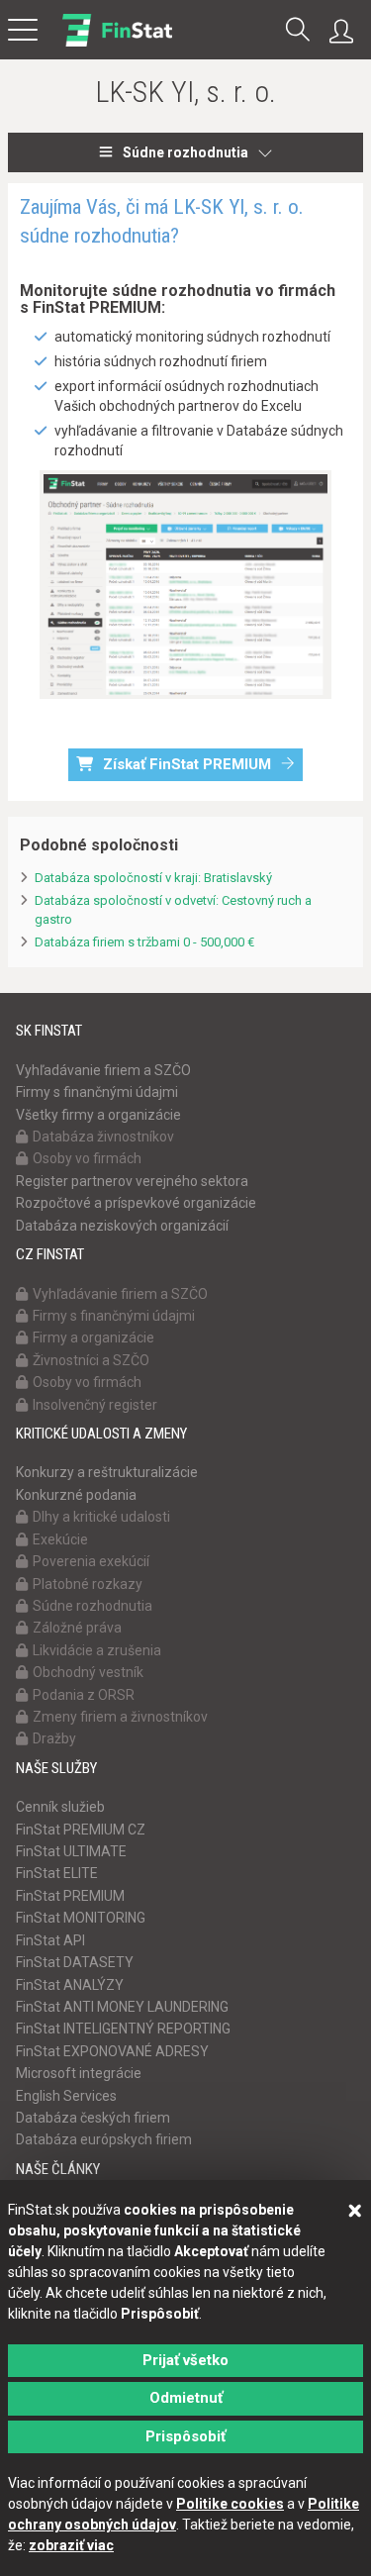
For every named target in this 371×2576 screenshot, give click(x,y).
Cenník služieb (60, 1807)
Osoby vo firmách (87, 1158)
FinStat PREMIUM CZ (81, 1830)
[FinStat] (117, 44)
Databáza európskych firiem (104, 2139)
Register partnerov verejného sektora (132, 1181)
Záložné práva (77, 1628)
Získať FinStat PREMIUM (187, 764)
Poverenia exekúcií (91, 1561)
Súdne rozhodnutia (185, 152)
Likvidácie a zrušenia (97, 1650)
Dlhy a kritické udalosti (101, 1517)
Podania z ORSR (84, 1695)
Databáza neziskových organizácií (122, 1226)
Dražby (54, 1738)
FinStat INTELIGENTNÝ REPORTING (123, 2029)
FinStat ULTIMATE (71, 1851)
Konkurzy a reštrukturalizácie (107, 1472)
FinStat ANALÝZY (70, 1985)
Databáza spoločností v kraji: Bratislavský (153, 878)
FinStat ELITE (57, 1873)
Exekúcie (60, 1539)
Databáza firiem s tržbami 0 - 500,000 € (144, 942)
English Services (66, 2096)
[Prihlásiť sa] (346, 32)
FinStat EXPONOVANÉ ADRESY (112, 2051)
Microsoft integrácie (79, 2073)
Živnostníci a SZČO (91, 1360)
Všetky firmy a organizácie (98, 1115)
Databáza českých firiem (93, 2118)
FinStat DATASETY (75, 1962)
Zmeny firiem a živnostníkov (120, 1717)
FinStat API (50, 1940)
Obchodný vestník (88, 1672)
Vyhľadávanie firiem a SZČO (103, 1070)
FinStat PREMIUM (70, 1896)
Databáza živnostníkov (103, 1137)
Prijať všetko (185, 2360)
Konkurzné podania (76, 1495)
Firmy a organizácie (93, 1338)
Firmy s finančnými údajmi (97, 1092)
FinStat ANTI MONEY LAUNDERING (122, 2007)
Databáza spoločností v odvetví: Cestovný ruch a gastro (173, 910)
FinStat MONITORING (81, 1918)
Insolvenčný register (95, 1405)
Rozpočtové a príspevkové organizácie (136, 1203)
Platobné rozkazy (88, 1584)
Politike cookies (230, 2504)
